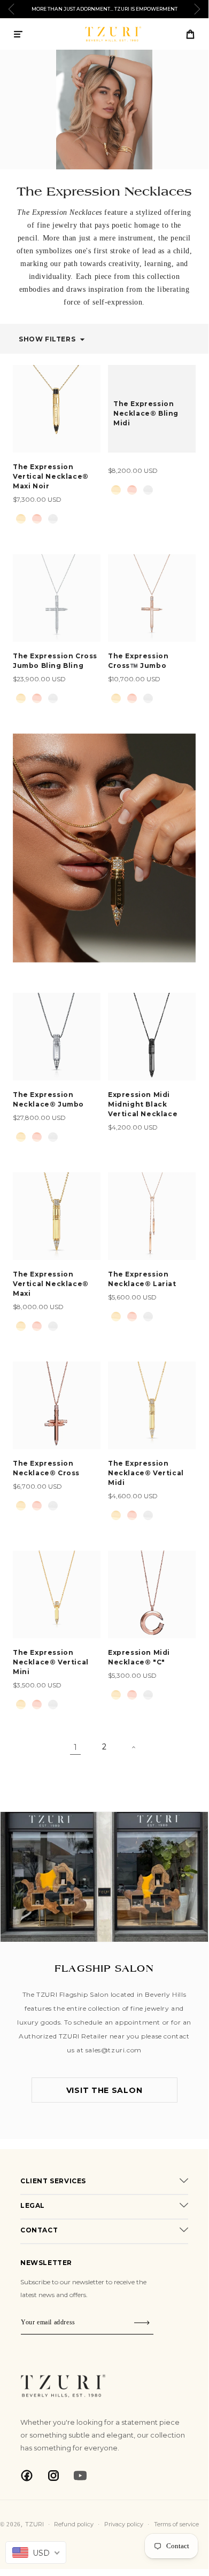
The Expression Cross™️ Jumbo (138, 661)
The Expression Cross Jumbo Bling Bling (55, 661)
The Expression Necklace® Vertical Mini (51, 1662)
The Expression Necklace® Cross (46, 1468)
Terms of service (176, 2524)
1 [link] (75, 1747)
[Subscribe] (142, 2322)
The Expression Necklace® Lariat (142, 1279)
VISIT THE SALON (104, 2090)
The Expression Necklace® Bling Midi (146, 413)
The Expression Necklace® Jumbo (48, 1099)
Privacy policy (124, 2524)
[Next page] (133, 1747)
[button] (18, 34)
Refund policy (74, 2524)
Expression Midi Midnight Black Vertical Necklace (143, 1104)
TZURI (34, 2524)
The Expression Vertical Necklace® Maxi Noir (51, 476)
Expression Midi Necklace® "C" (139, 1657)
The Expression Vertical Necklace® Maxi (51, 1284)
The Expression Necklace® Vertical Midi (146, 1473)
